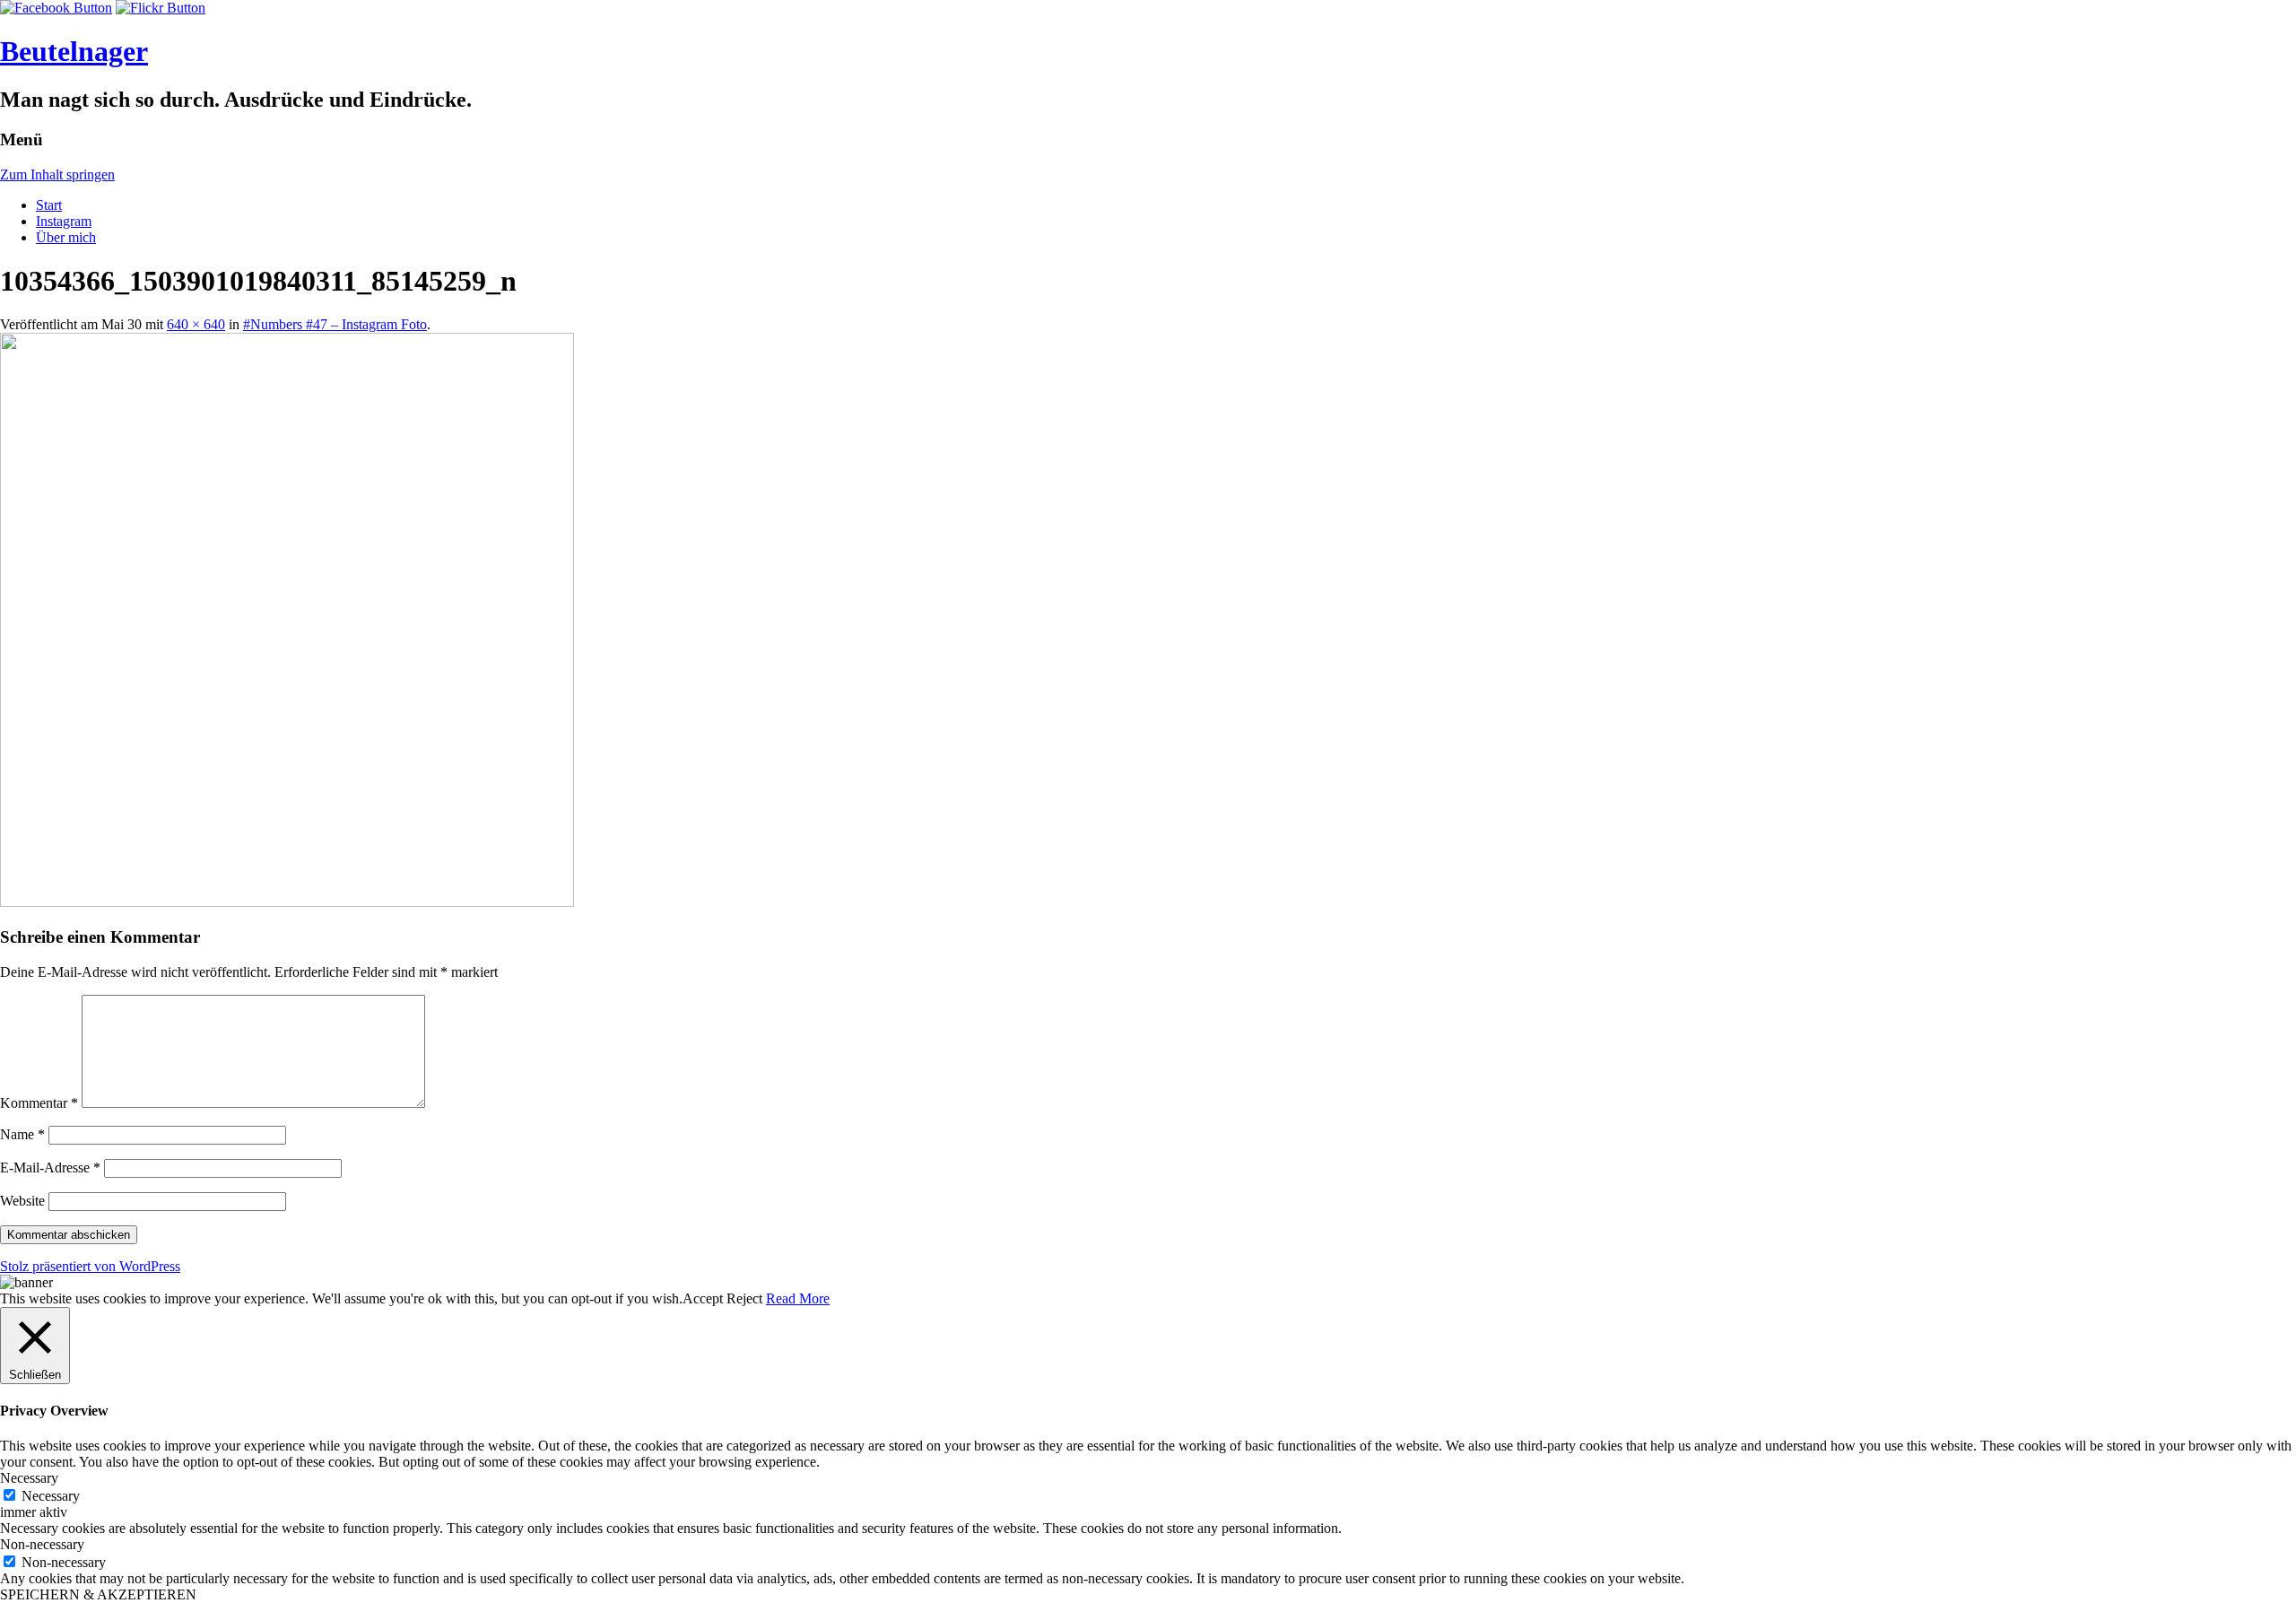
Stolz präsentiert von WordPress (90, 1266)
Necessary (51, 1496)
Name (22, 1134)
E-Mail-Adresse (50, 1167)
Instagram (64, 221)
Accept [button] (703, 1298)
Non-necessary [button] (42, 1544)
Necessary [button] (29, 1478)
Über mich (66, 237)
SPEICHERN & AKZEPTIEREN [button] (98, 1594)
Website (22, 1201)
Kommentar (39, 1103)
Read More (798, 1298)
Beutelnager (74, 51)
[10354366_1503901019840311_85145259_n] (287, 902)
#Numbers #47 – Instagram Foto (335, 324)
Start (49, 205)
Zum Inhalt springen (57, 174)
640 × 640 (196, 324)
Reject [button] (744, 1298)
